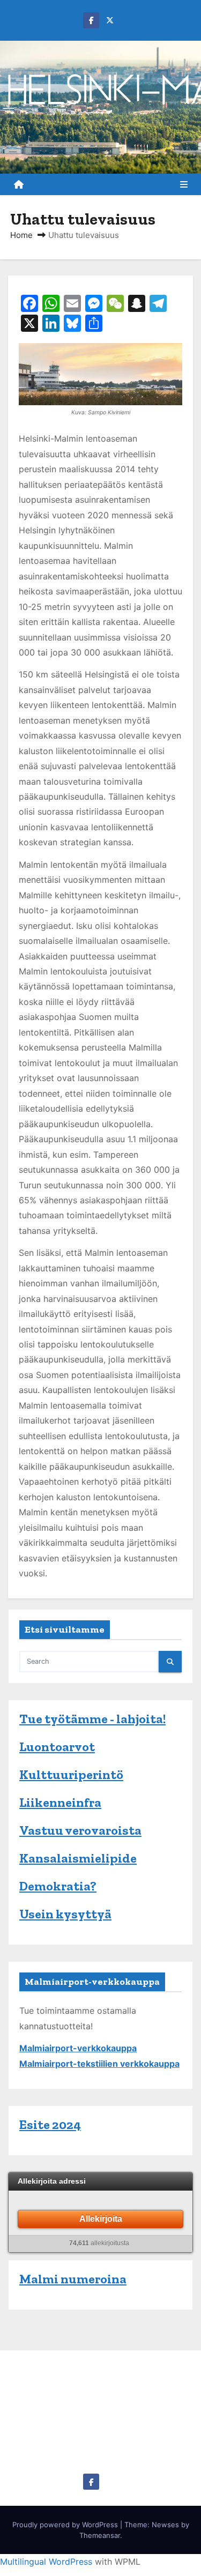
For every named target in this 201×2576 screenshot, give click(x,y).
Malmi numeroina (73, 2279)
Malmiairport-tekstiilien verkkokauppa (99, 2064)
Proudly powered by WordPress (66, 2525)
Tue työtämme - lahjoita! (92, 1719)
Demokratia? (58, 1886)
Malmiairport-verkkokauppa (78, 2048)
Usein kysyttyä (65, 1914)
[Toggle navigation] (184, 184)
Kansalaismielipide (78, 1858)
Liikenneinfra (60, 1802)
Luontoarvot (57, 1747)
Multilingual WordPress (46, 2562)
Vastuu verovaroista (80, 1830)
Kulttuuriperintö (71, 1774)
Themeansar (100, 2535)
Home (21, 235)
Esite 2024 (50, 2124)
